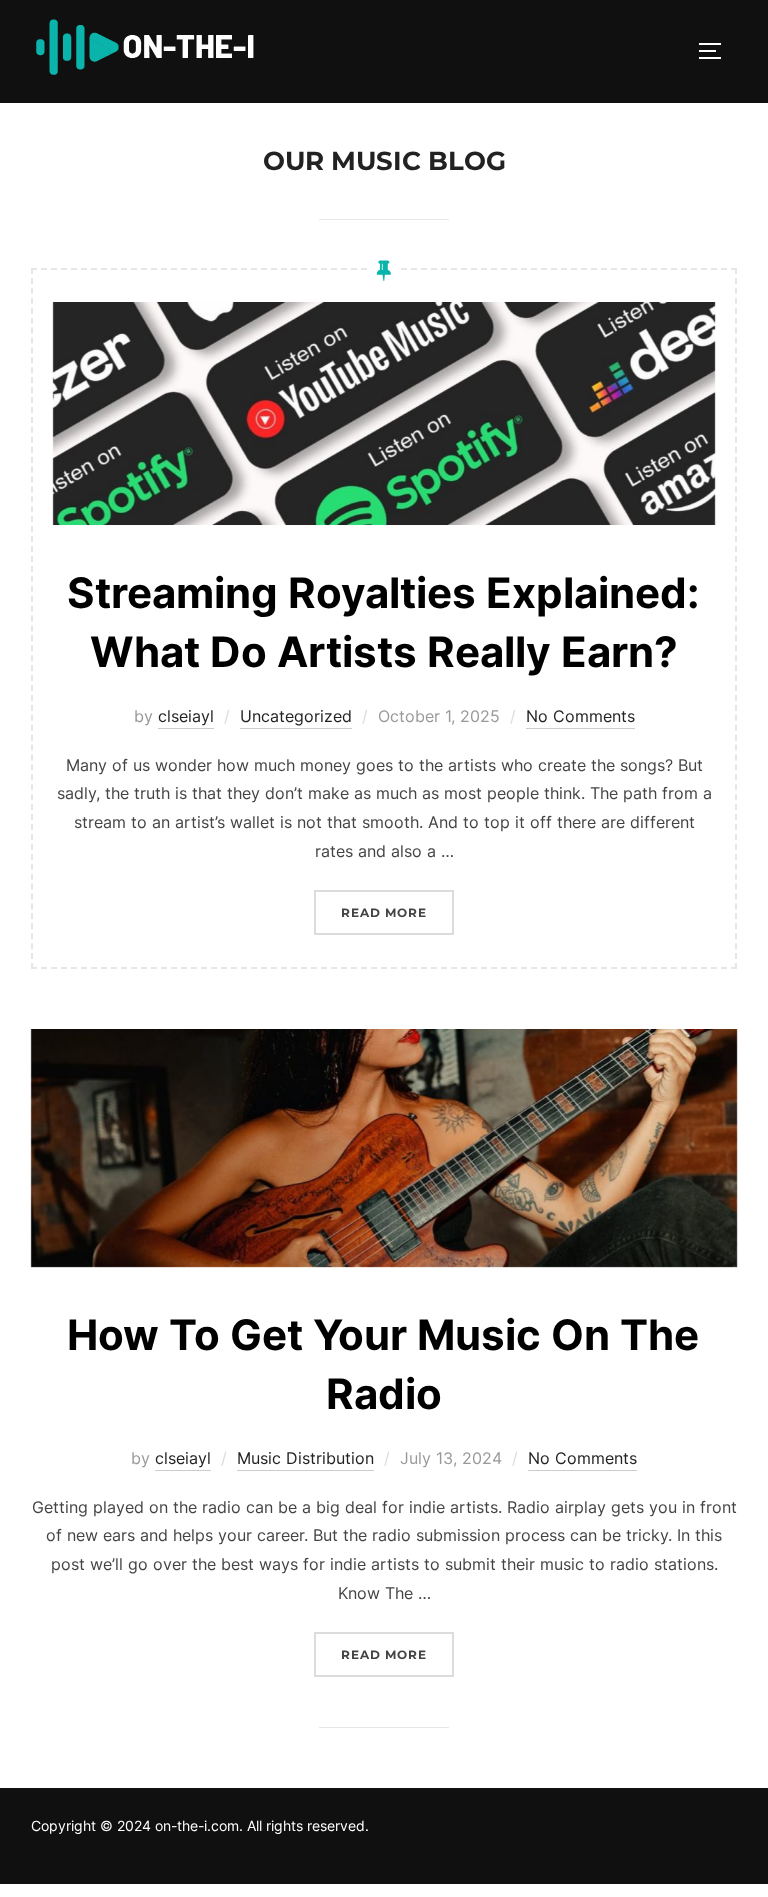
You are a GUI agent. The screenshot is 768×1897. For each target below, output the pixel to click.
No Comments (580, 716)
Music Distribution (305, 1458)
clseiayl (186, 716)
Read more (397, 912)
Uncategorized (296, 716)
